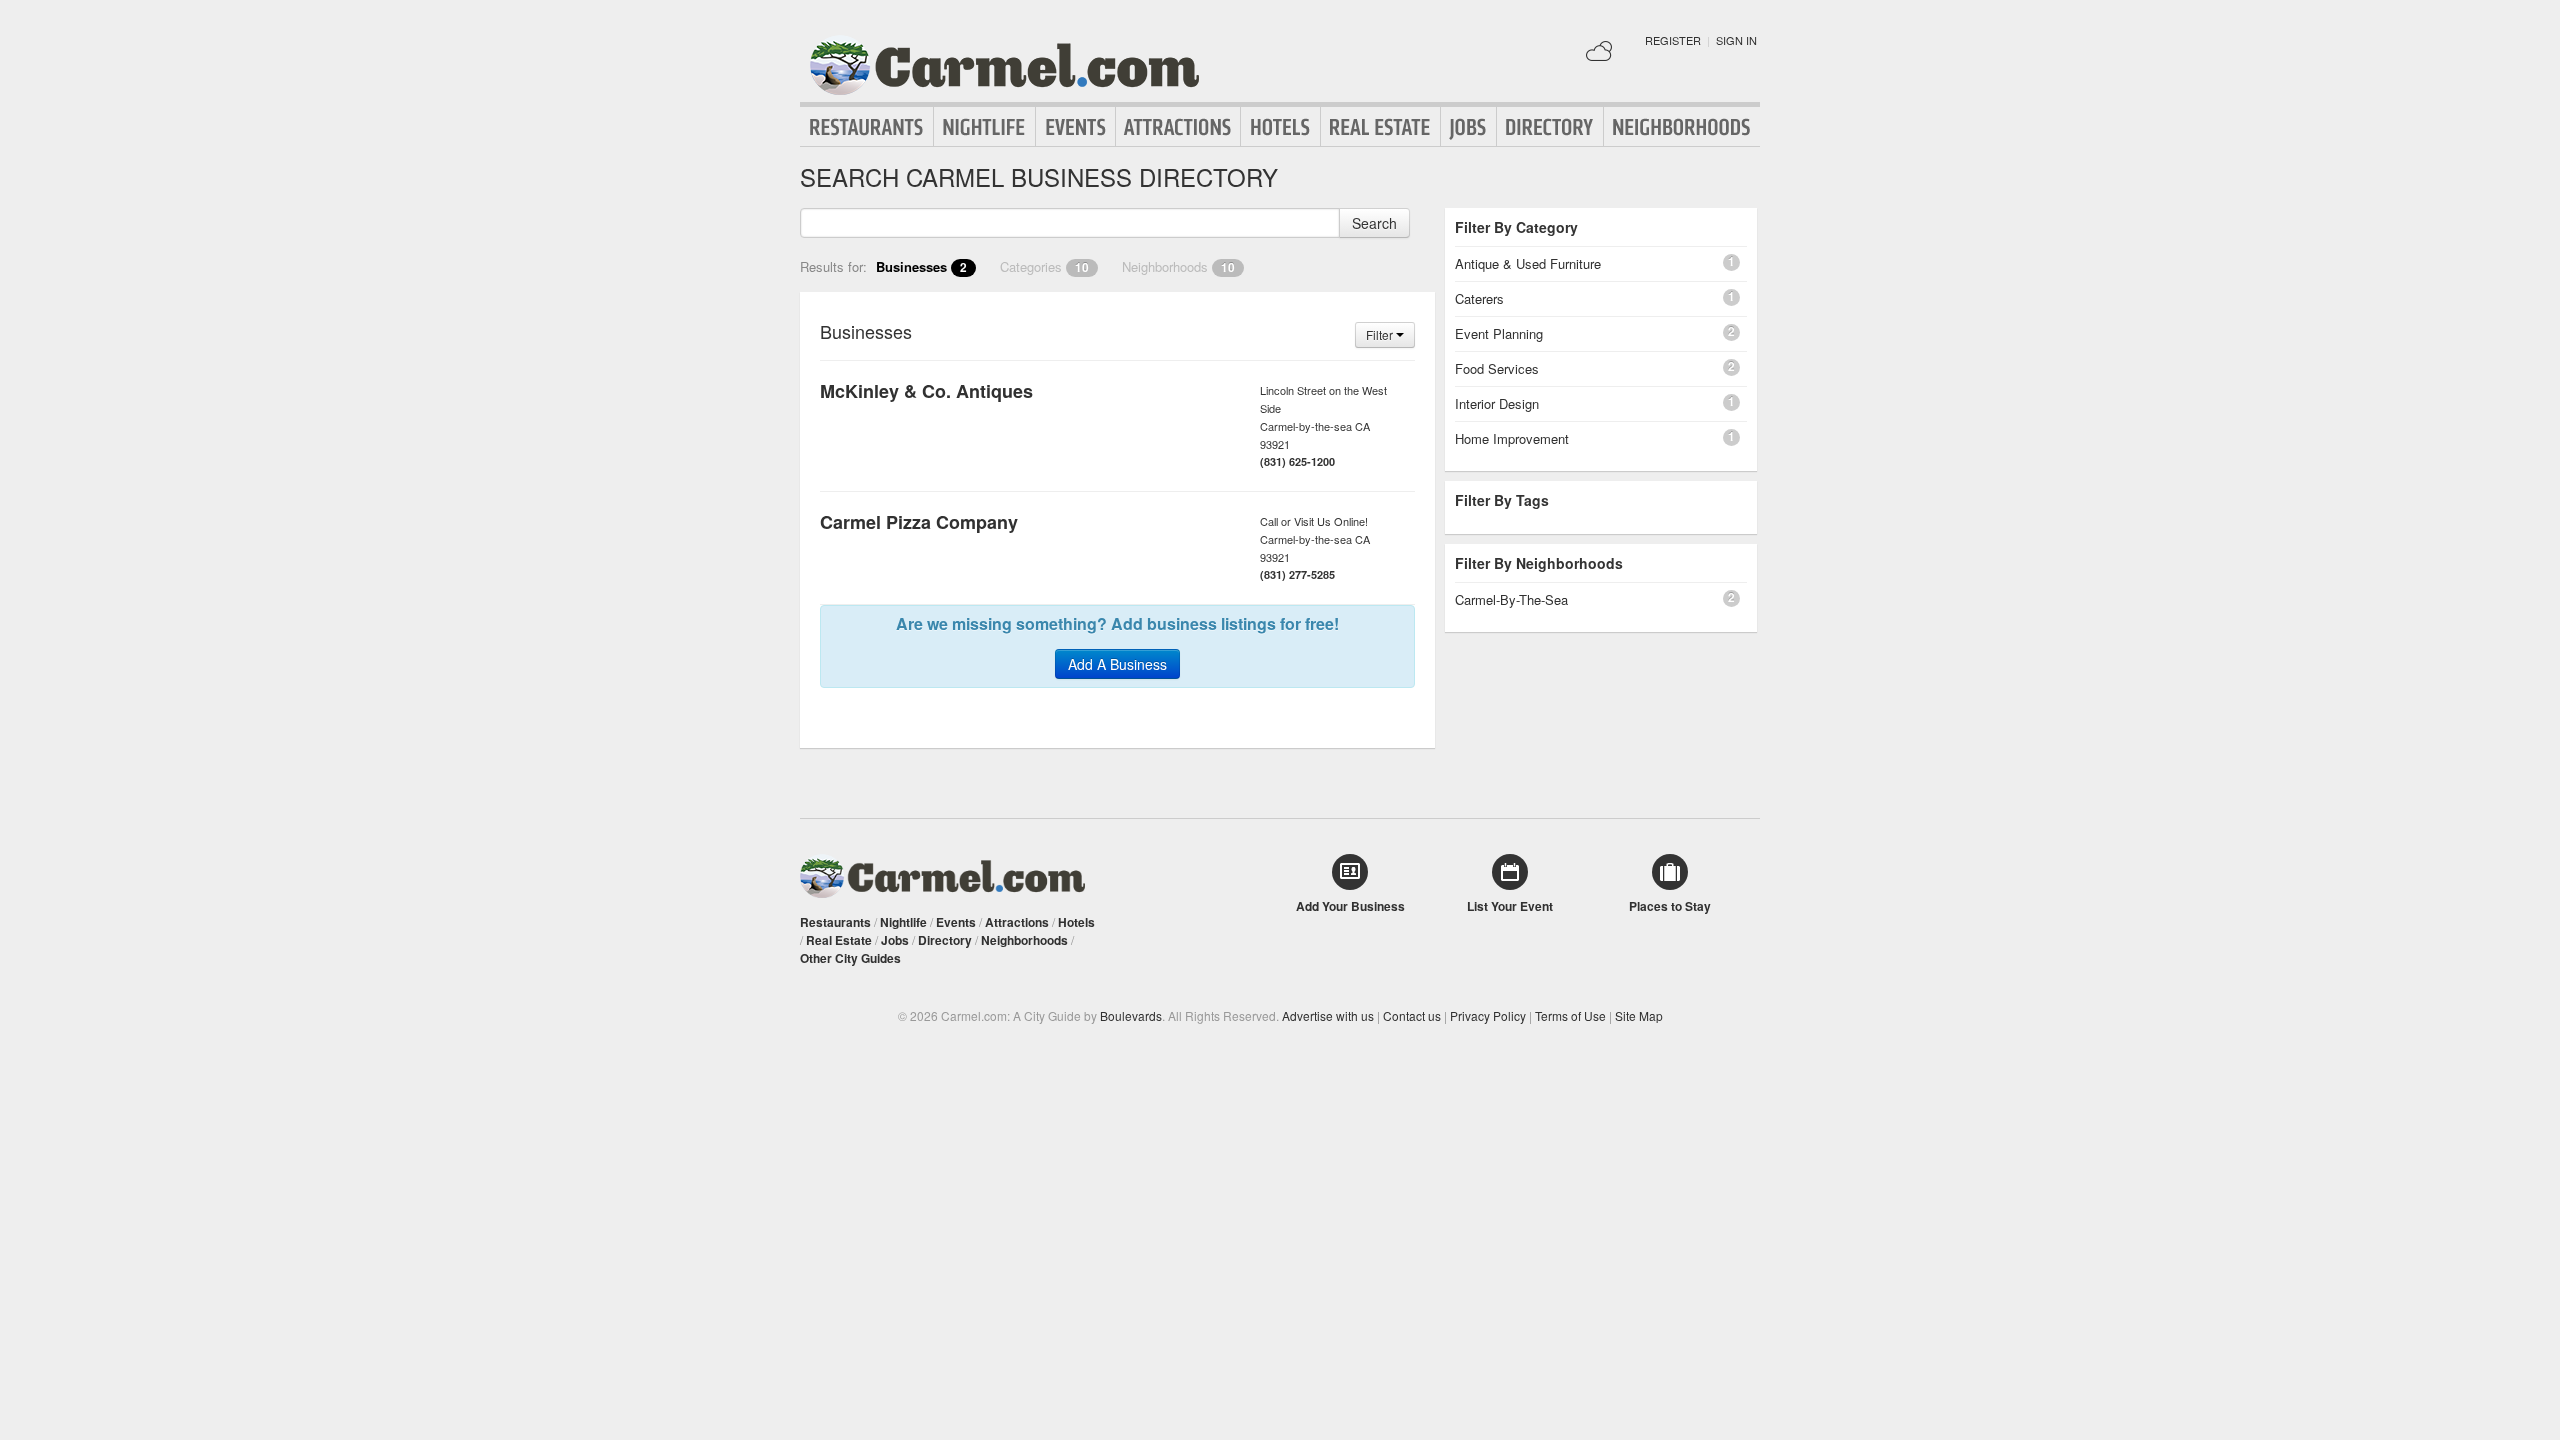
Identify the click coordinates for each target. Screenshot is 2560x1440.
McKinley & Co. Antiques (926, 391)
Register (1673, 40)
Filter (1381, 334)
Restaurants (867, 127)
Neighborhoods (1682, 127)
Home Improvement (1512, 438)
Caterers (1479, 298)
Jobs (1468, 127)
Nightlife (984, 127)
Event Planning (1499, 333)
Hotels (1280, 127)
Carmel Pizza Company (919, 522)
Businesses (921, 266)
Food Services (1497, 368)
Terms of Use (1570, 1015)
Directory (1550, 127)
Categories (1044, 266)
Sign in (1736, 40)
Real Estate (1380, 127)
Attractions (1178, 127)
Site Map (1639, 1015)
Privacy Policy (1488, 1015)
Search (1374, 223)
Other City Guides (850, 958)
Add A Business (1117, 664)
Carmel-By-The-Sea (1511, 599)
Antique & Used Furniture (1528, 263)
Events (1075, 127)
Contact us (1412, 1015)
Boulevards (1131, 1015)
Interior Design (1497, 403)
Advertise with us (1328, 1015)
